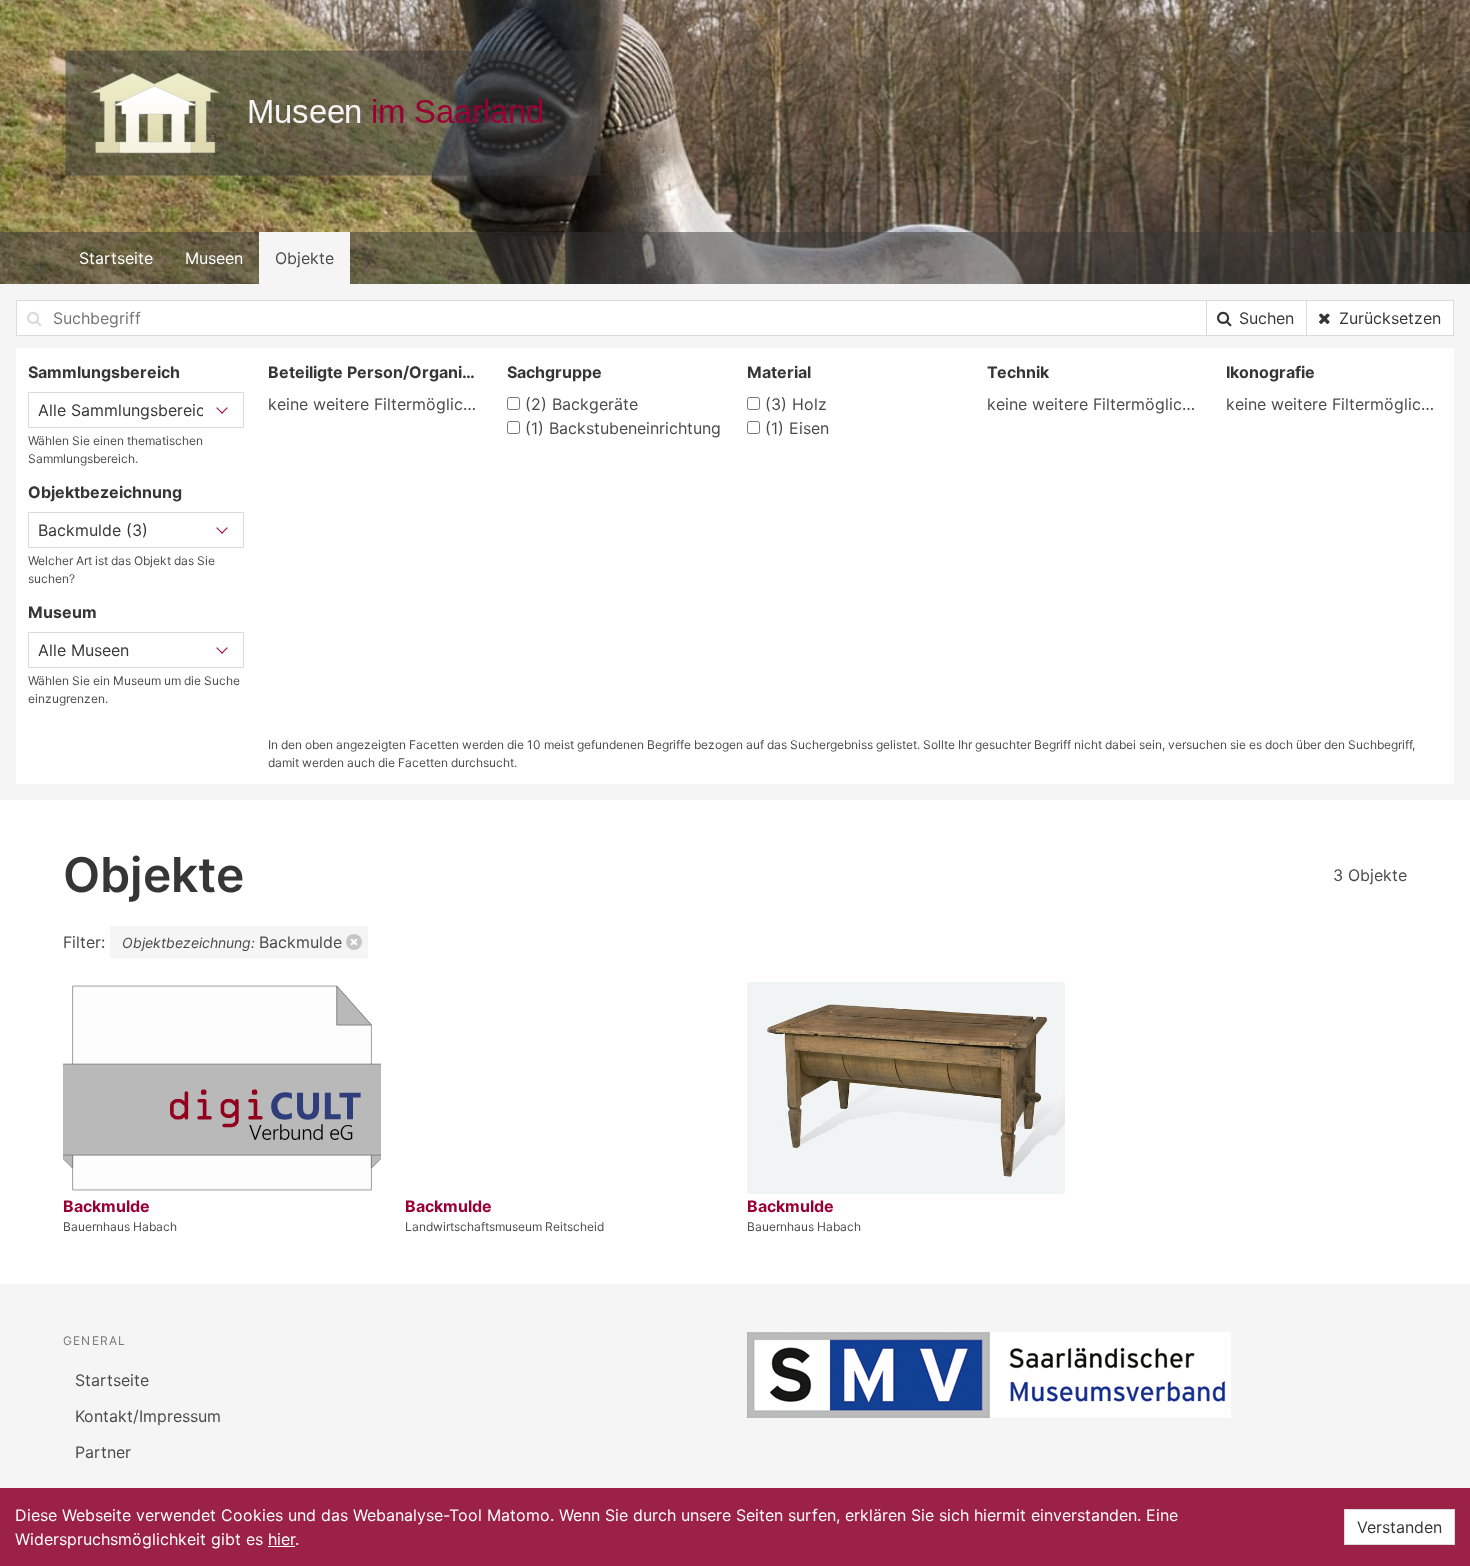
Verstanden (1399, 1527)
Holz (796, 404)
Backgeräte (581, 404)
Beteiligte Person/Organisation (376, 372)
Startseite (116, 258)
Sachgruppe (554, 372)
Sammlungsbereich (104, 372)
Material (779, 372)
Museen (214, 258)
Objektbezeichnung (105, 492)
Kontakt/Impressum (148, 1416)
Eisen (797, 428)
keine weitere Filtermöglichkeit (376, 404)
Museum (62, 612)
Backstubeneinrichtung (623, 428)
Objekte (304, 258)
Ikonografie (1270, 372)
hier (281, 1539)
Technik (1018, 372)
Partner (103, 1452)
